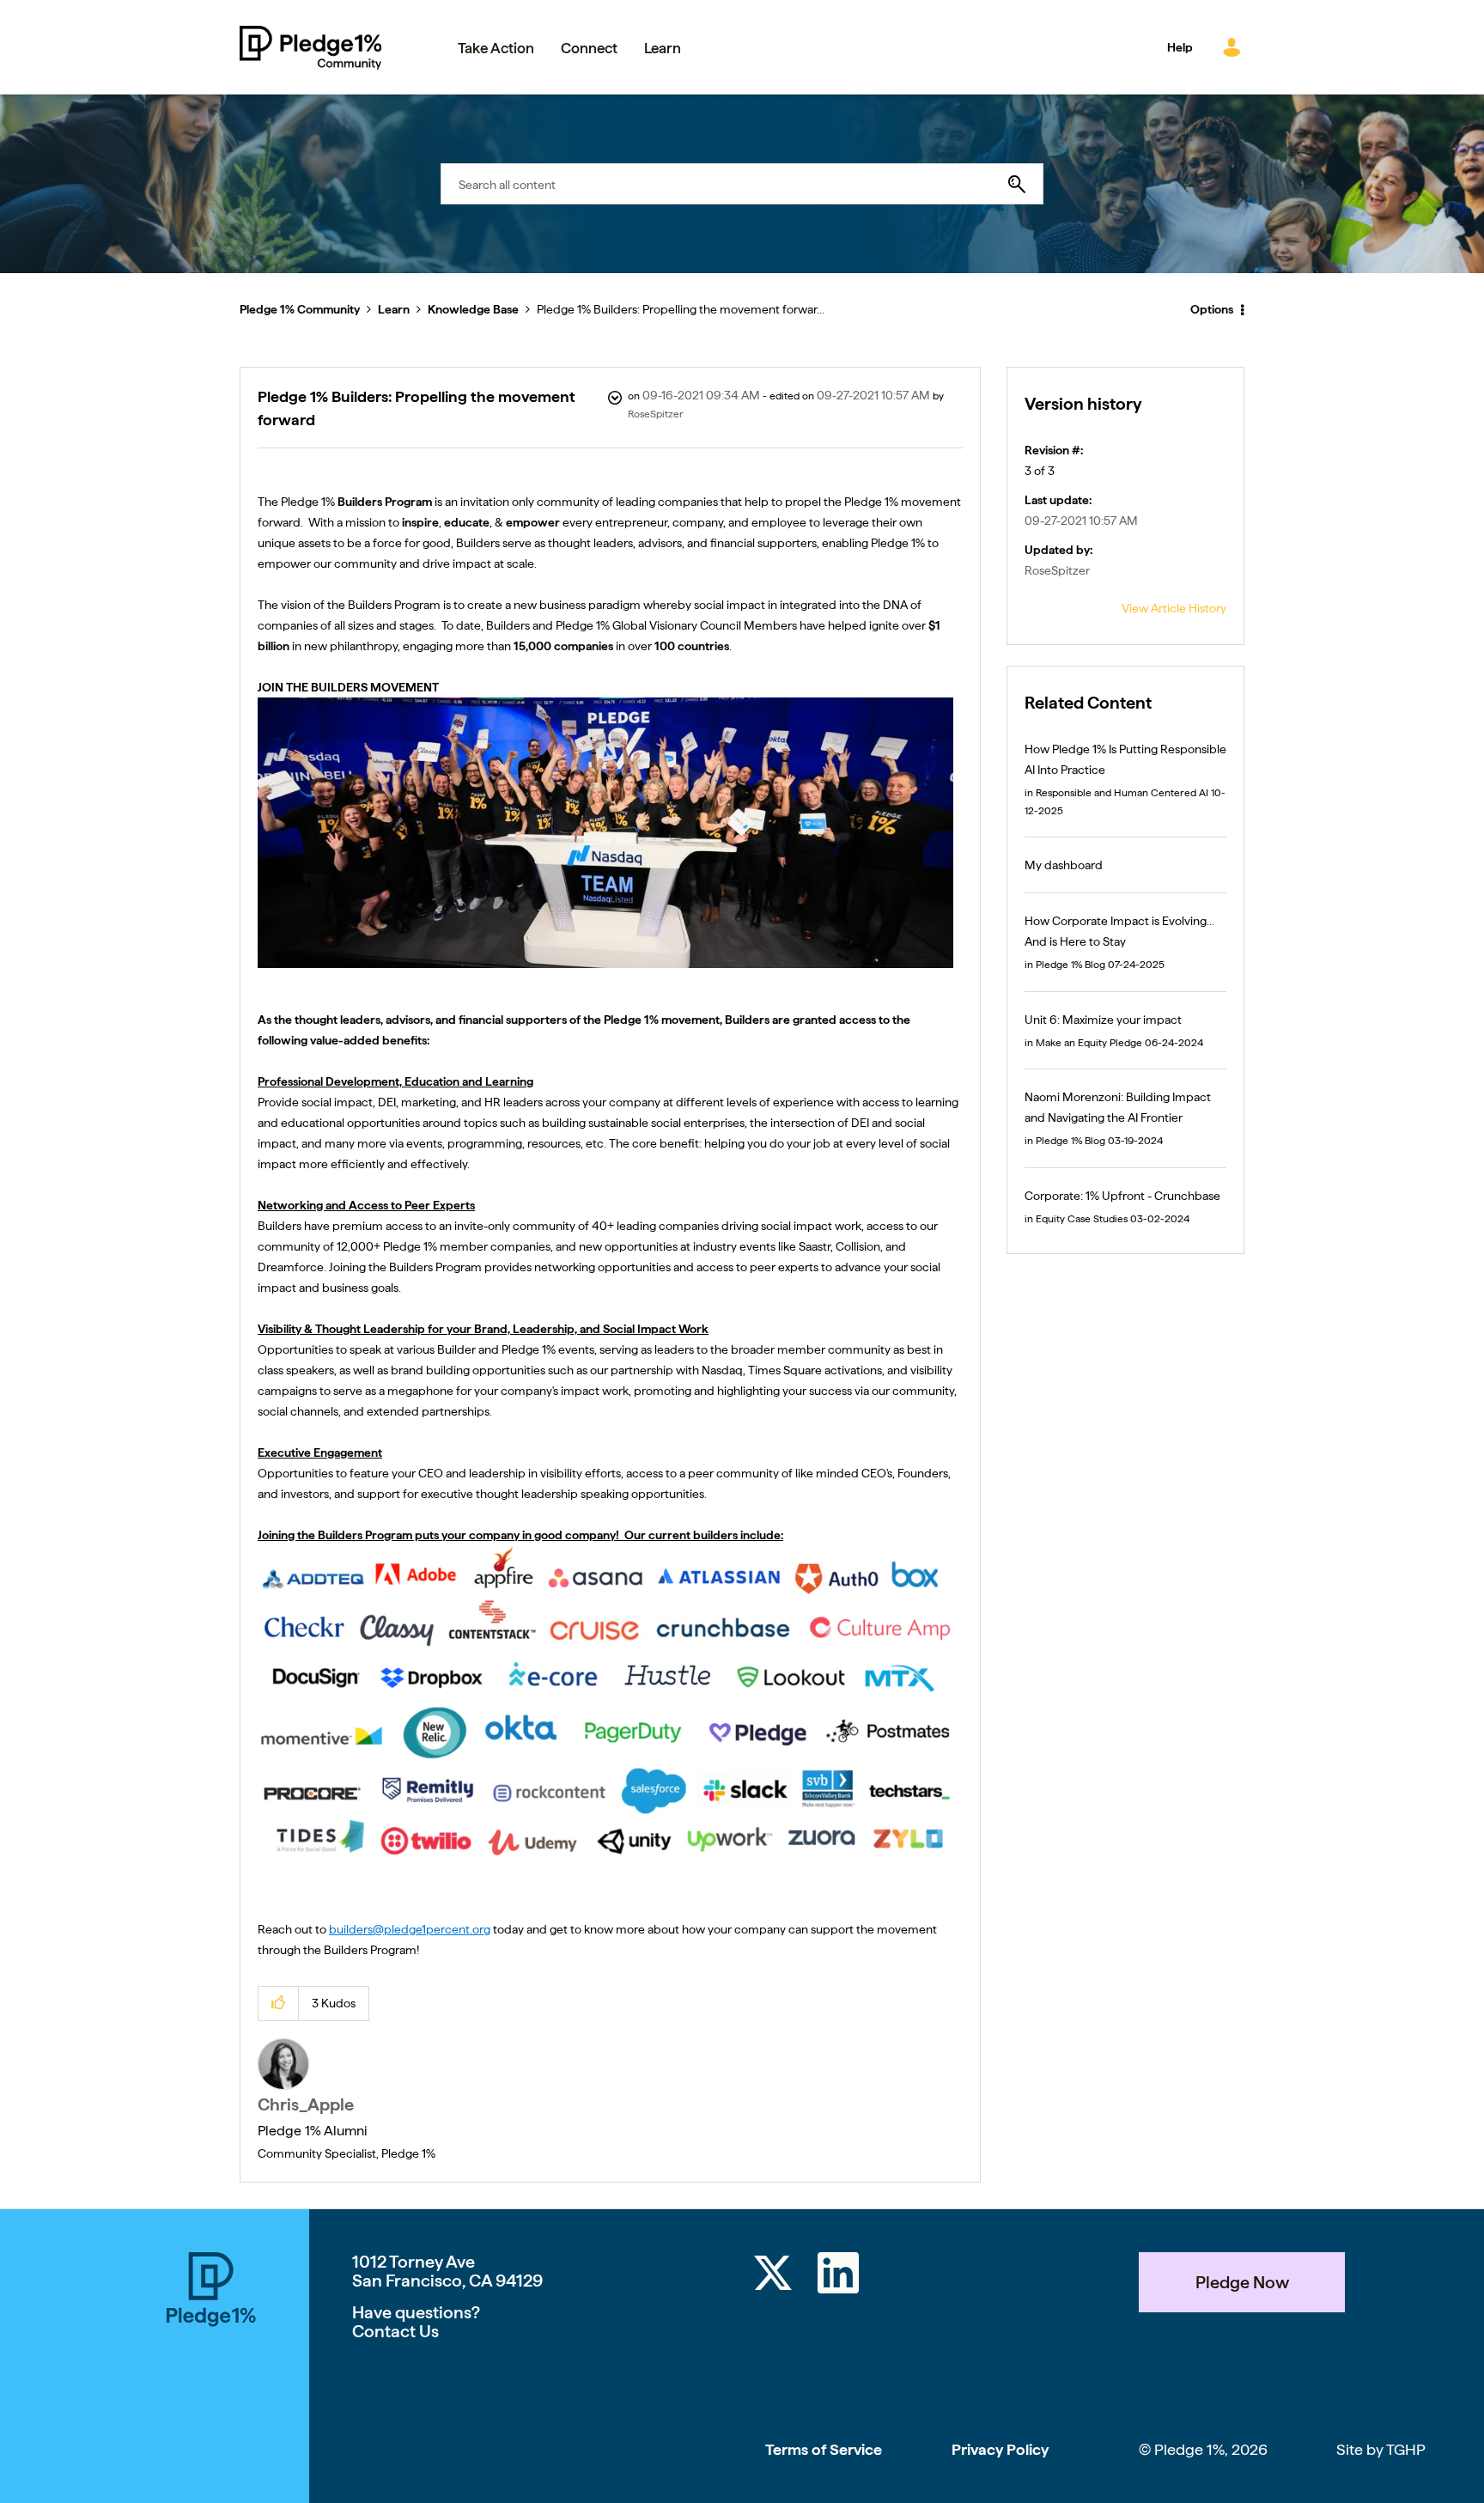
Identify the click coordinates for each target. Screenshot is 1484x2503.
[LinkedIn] (838, 2276)
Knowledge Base (473, 309)
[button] (279, 2004)
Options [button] (1212, 309)
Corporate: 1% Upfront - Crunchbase (1122, 1196)
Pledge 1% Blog (1070, 965)
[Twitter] (773, 2276)
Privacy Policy (1000, 2449)
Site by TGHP (1381, 2449)
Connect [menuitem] (589, 48)
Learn (394, 309)
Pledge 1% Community (310, 47)
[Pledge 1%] (211, 2378)
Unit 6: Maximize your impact (1103, 1020)
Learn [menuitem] (663, 48)
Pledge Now (1242, 2282)
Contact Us (395, 2331)
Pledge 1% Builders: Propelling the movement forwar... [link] (681, 309)
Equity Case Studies (1082, 1219)
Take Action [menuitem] (496, 48)
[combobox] (742, 184)
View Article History (1174, 608)
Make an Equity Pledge (1089, 1043)
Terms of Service (824, 2449)
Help (1180, 47)
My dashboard (1064, 865)
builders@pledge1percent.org (410, 1929)
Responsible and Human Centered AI (1122, 793)
